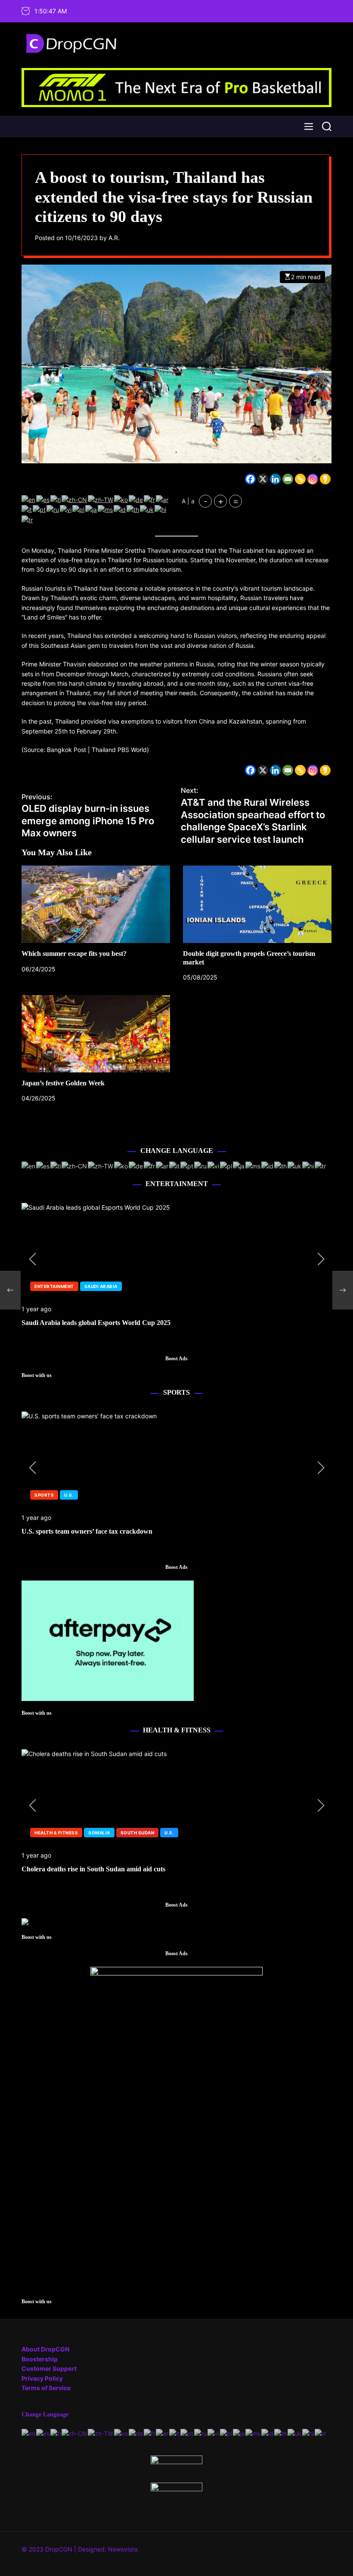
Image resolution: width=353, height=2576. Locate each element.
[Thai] (133, 509)
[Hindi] (161, 509)
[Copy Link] (300, 479)
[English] (29, 499)
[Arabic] (163, 499)
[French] (150, 499)
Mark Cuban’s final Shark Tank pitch (77, 1323)
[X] (263, 479)
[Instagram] (313, 479)
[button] (32, 1259)
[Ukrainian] (147, 509)
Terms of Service (46, 2388)
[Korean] (121, 499)
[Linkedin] (275, 479)
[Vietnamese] (66, 509)
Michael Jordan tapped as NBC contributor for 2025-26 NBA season (121, 1531)
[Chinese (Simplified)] (75, 499)
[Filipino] (56, 499)
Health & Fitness (56, 1833)
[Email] (288, 479)
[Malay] (106, 509)
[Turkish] (28, 519)
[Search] (327, 126)
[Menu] (309, 126)
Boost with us (37, 1376)
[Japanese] (91, 509)
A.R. (114, 238)
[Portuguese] (40, 509)
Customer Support (49, 2368)
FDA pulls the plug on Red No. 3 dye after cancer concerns (107, 1869)
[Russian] (53, 509)
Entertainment (54, 1286)
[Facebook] (250, 479)
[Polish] (79, 509)
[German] (136, 499)
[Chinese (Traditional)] (101, 499)
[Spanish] (43, 499)
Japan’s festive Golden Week (63, 1083)
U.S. (89, 1286)
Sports (44, 1495)
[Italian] (27, 509)
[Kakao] (325, 479)
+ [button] (221, 501)
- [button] (206, 501)
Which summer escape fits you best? (74, 954)
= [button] (236, 501)
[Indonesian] (120, 509)
